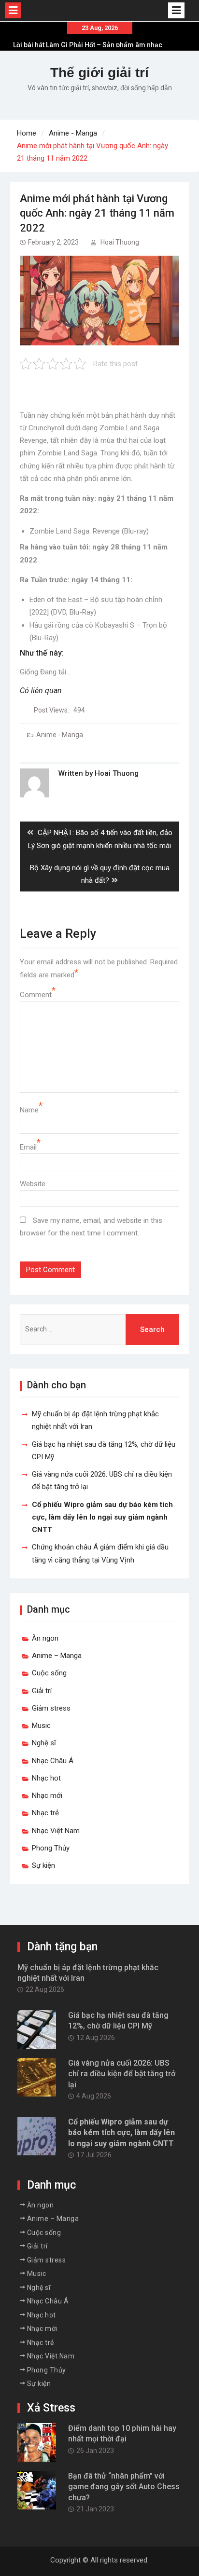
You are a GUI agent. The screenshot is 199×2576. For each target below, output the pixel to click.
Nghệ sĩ (44, 1743)
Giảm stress (51, 1708)
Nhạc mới (47, 1795)
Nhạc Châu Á (53, 1761)
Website (33, 1184)
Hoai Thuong (120, 242)
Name (29, 1110)
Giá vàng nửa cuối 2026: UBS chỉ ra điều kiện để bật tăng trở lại (122, 2074)
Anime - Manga (60, 735)
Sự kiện (43, 1865)
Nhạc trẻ (45, 1813)
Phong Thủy (51, 1848)
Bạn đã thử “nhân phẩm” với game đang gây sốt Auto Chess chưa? (124, 2487)
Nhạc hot (46, 1778)
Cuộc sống (49, 1673)
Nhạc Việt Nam (56, 1831)
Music (41, 1726)
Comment (36, 995)
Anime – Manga (57, 1656)
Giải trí (42, 1691)
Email (28, 1147)
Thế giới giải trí (99, 73)
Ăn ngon (45, 1638)
